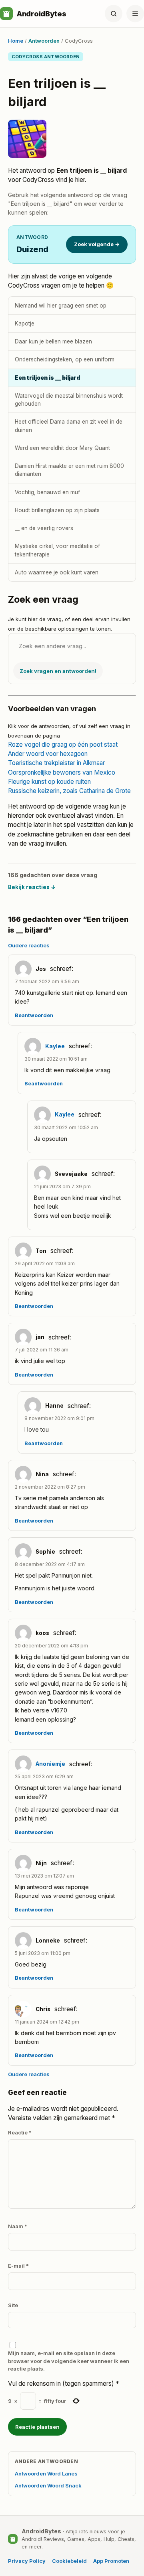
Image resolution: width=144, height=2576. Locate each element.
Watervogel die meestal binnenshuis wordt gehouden (69, 400)
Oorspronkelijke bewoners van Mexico (62, 772)
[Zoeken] (114, 14)
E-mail (18, 2266)
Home (16, 41)
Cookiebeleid (69, 2561)
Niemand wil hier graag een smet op (61, 306)
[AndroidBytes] (6, 14)
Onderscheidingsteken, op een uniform (65, 359)
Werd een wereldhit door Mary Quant (62, 448)
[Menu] (135, 14)
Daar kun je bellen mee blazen (53, 341)
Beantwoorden (34, 1015)
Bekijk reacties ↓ (32, 887)
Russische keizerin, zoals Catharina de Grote (69, 791)
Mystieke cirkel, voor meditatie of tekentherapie (57, 550)
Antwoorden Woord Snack (48, 2485)
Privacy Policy (27, 2561)
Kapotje (25, 323)
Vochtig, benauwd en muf (47, 492)
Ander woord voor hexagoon (48, 754)
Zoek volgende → (97, 244)
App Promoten (111, 2561)
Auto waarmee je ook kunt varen (57, 572)
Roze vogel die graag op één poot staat (63, 745)
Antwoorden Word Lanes (46, 2473)
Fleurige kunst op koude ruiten (49, 782)
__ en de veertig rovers (44, 528)
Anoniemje (50, 1764)
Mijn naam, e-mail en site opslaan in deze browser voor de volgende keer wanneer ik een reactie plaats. (69, 2361)
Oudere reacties (29, 945)
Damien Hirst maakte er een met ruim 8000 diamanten (69, 470)
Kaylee (55, 1046)
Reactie (20, 2132)
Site (13, 2305)
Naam (18, 2226)
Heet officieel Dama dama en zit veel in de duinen (69, 426)
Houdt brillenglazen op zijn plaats (57, 510)
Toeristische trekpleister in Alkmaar (56, 763)
